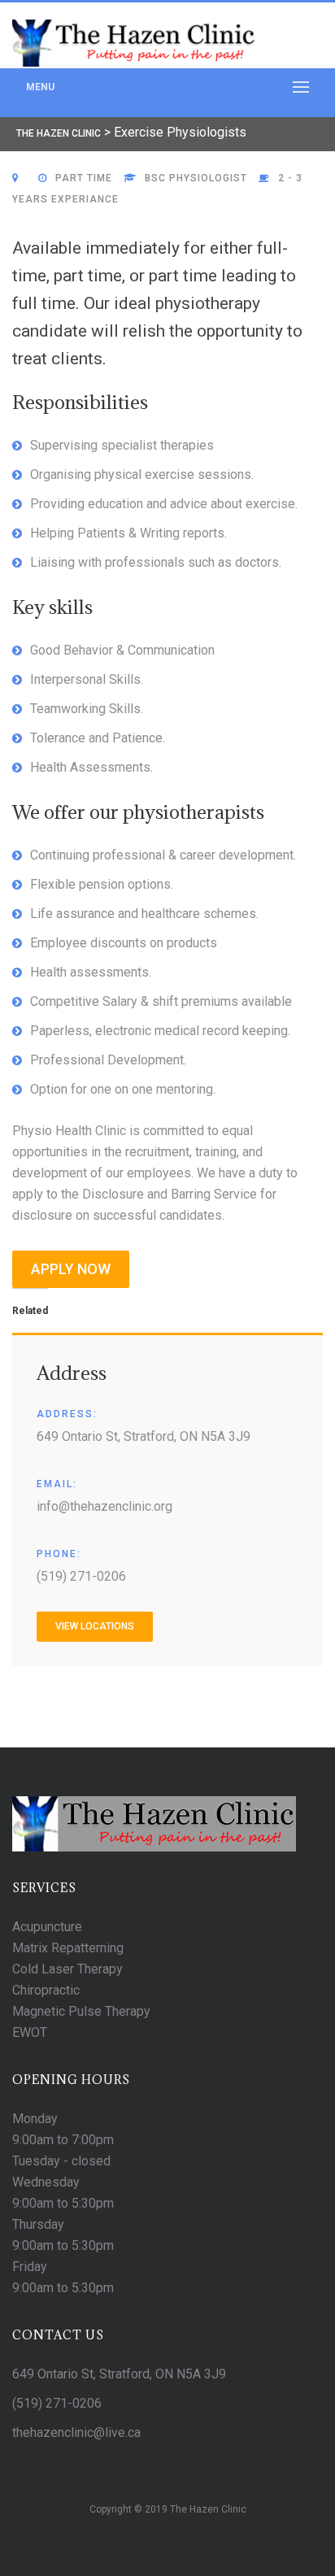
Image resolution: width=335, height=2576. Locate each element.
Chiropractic (46, 1990)
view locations (95, 1626)
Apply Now (71, 1269)
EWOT (30, 2032)
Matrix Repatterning (68, 1948)
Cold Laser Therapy (67, 1969)
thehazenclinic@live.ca (76, 2432)
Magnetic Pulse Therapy (81, 2011)
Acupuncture (47, 1927)
